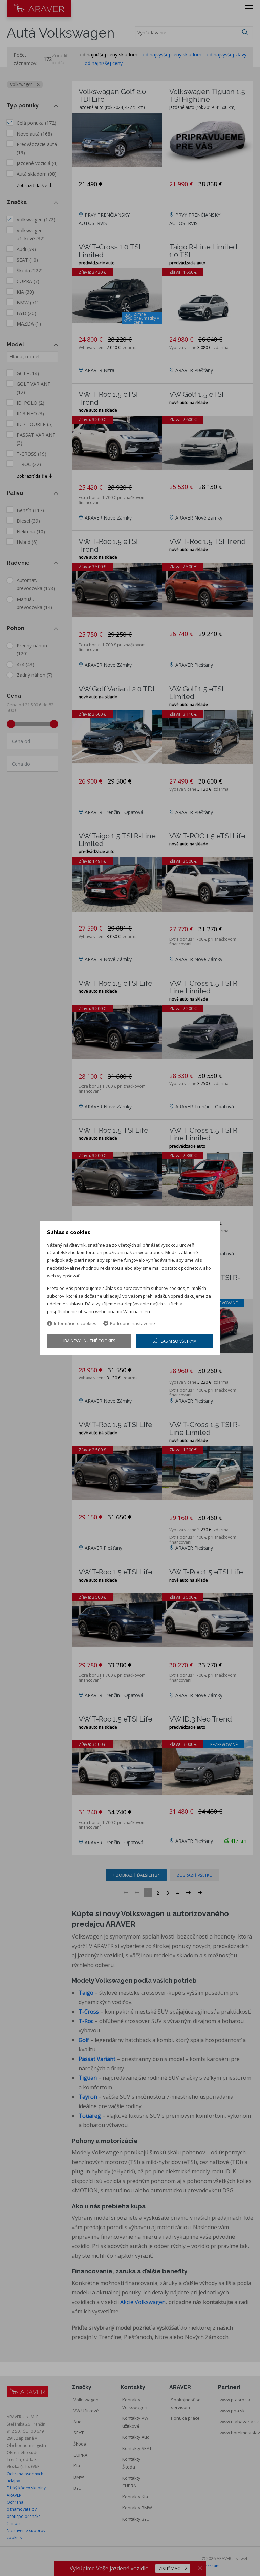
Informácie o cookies (75, 1324)
